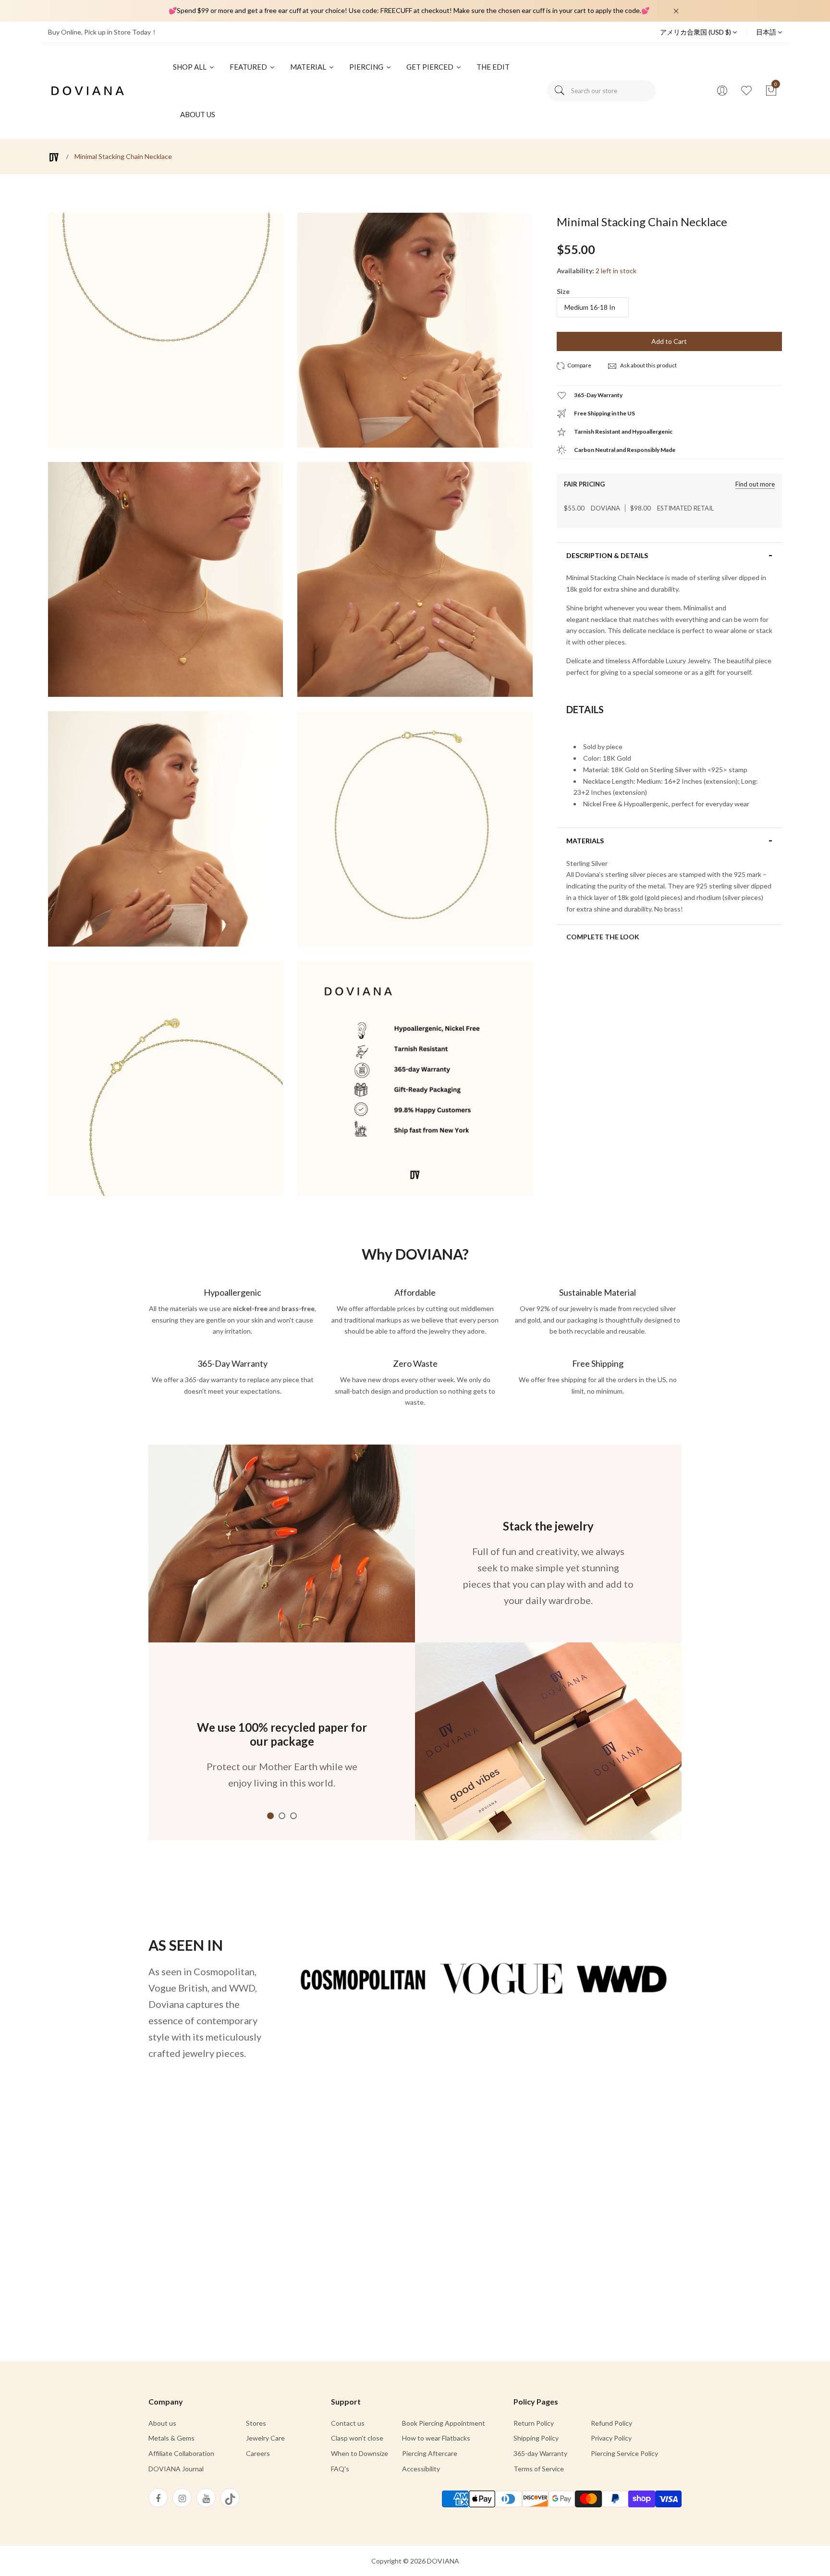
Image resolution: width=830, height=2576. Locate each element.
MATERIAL (309, 67)
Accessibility (421, 2469)
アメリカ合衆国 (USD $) (696, 32)
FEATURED (249, 67)
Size (563, 291)
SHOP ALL (190, 67)
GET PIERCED (431, 67)
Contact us (348, 2423)
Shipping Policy (536, 2438)
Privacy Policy (611, 2438)
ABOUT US (198, 114)
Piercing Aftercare (430, 2453)
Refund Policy (611, 2423)
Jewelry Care (265, 2438)
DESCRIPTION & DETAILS (607, 556)
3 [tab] (293, 1816)
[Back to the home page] (54, 157)
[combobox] (601, 91)
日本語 (767, 32)
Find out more (755, 484)
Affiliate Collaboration (181, 2453)
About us (162, 2423)
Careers (258, 2453)
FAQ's (340, 2469)
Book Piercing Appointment (444, 2423)
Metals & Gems (171, 2438)
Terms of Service (539, 2469)
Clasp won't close (357, 2438)
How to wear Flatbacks (436, 2438)
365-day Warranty (540, 2453)
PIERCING (367, 67)
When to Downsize (360, 2453)
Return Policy (534, 2423)
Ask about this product (648, 365)
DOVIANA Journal (176, 2469)
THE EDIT (493, 67)
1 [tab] (270, 1816)
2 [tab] (282, 1816)
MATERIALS (585, 841)
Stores (256, 2423)
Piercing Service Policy (624, 2453)
